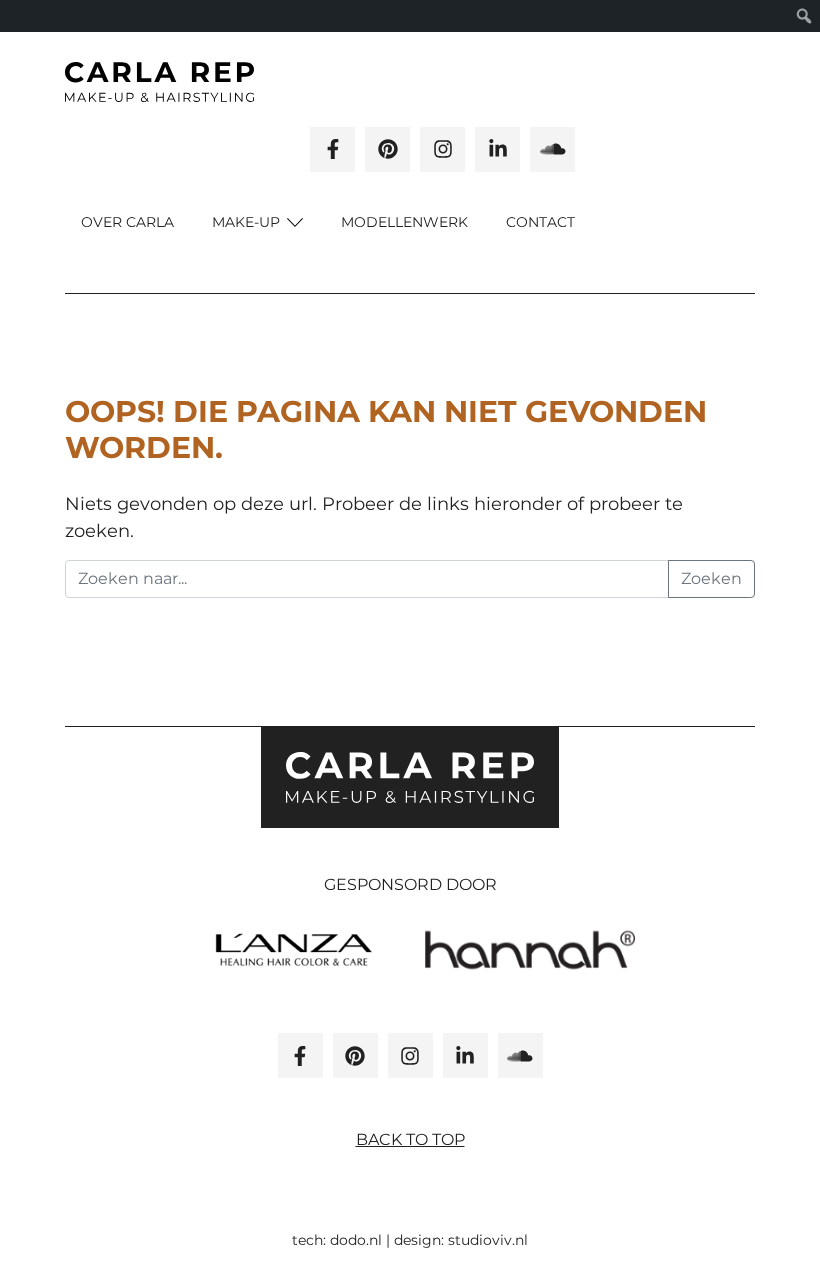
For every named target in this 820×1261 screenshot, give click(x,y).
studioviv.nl (488, 1240)
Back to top (410, 1139)
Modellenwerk (404, 222)
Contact (540, 222)
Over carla (127, 222)
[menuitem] (804, 16)
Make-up (248, 222)
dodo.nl (356, 1240)
